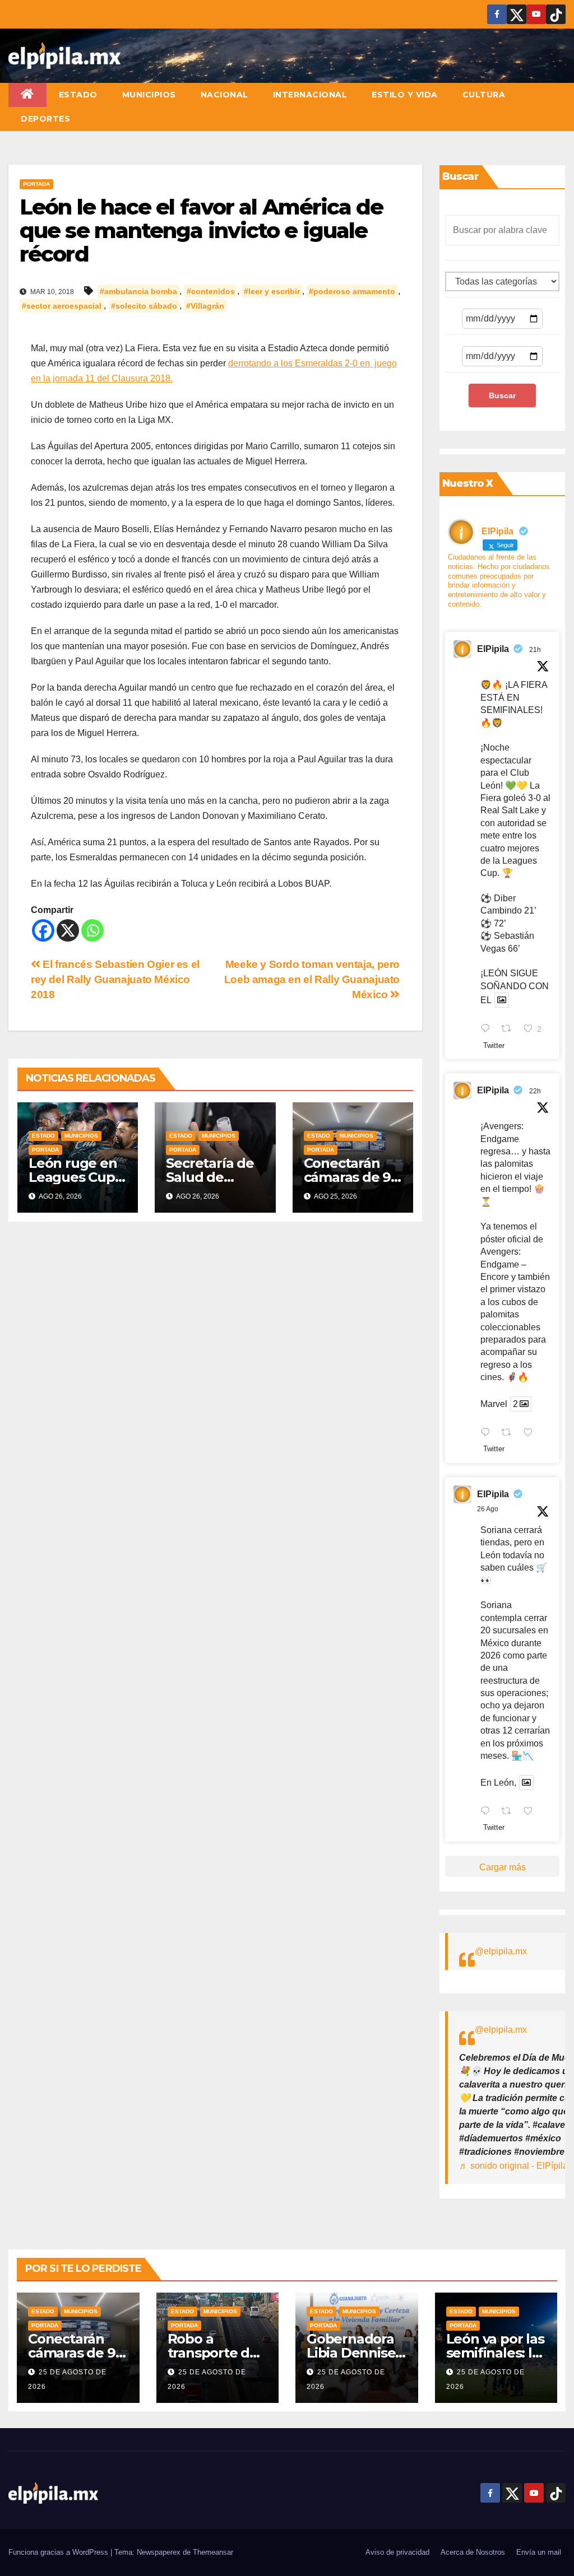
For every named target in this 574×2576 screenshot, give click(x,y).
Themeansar (213, 2552)
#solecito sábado (144, 306)
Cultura (484, 95)
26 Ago (488, 1509)
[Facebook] (43, 930)
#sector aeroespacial (62, 306)
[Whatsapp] (92, 930)
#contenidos (211, 291)
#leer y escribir (272, 291)
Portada (36, 184)
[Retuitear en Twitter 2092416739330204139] (510, 1812)
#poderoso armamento (352, 291)
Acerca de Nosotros (473, 2552)
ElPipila (493, 649)
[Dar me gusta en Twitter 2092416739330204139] (531, 1812)
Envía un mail (539, 2552)
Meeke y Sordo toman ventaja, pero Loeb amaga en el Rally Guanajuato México (312, 979)
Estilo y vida (405, 95)
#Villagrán (205, 306)
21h (535, 650)
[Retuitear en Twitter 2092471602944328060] (510, 1030)
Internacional (310, 95)
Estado (78, 95)
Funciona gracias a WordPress (59, 2552)
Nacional (224, 95)
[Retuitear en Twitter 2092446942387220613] (510, 1433)
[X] (68, 930)
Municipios (149, 95)
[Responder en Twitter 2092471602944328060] (488, 1030)
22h (535, 1091)
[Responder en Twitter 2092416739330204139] (488, 1812)
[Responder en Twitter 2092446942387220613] (488, 1433)
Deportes (45, 119)
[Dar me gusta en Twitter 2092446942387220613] (531, 1433)
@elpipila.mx (501, 1951)
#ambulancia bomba (138, 291)
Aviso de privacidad (397, 2552)
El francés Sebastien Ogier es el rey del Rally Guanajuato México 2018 (115, 979)
